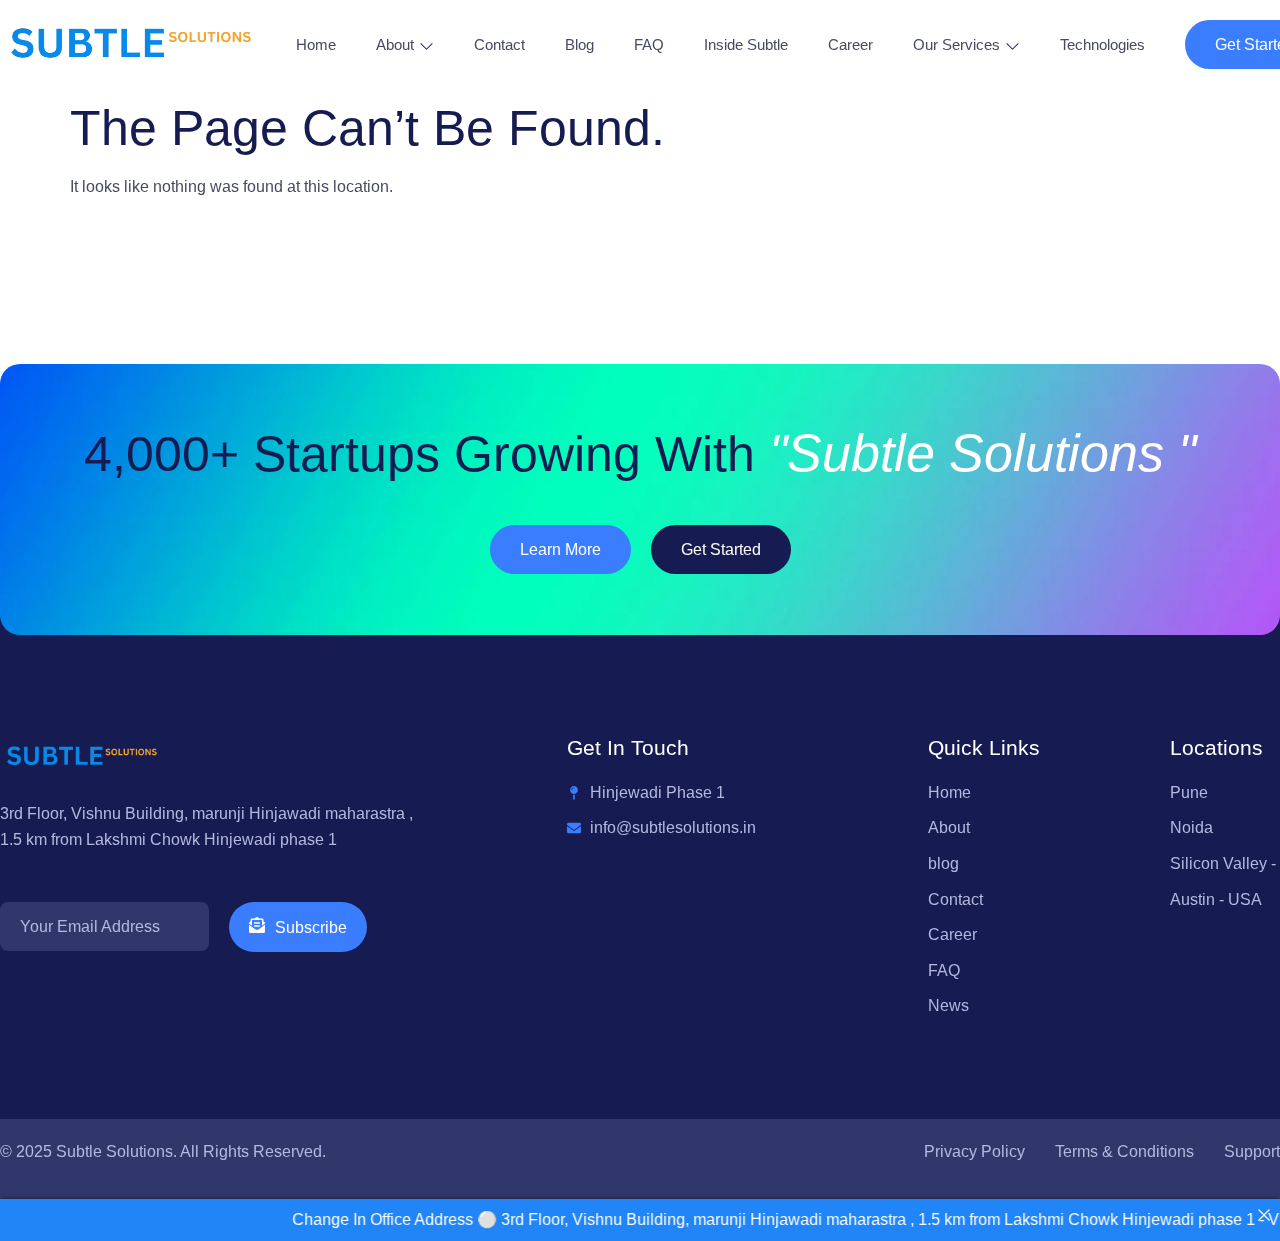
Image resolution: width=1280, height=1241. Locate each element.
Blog (579, 44)
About (395, 44)
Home (316, 44)
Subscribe (311, 927)
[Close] (1264, 1215)
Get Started (721, 549)
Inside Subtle (746, 44)
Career (850, 44)
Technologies (1102, 44)
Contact (499, 44)
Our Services (956, 44)
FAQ (649, 44)
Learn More (560, 549)
